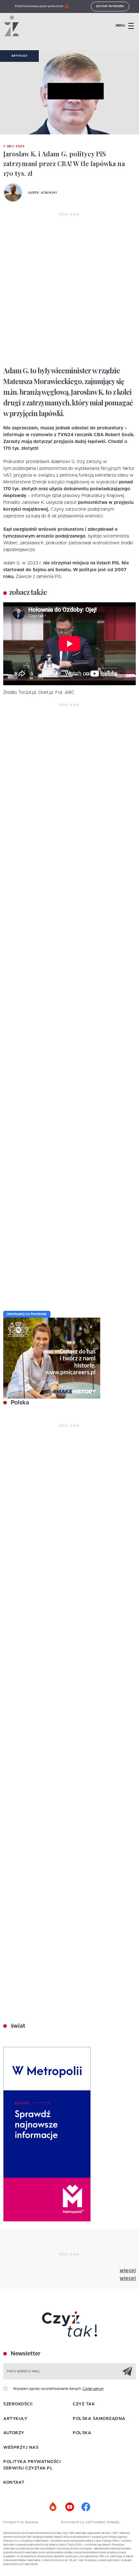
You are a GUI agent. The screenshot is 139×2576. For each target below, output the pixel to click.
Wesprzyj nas (21, 2448)
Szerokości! (18, 2404)
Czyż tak (84, 2404)
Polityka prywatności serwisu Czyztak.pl (32, 2465)
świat (17, 2026)
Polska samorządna (99, 2419)
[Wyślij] (127, 2371)
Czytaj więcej (93, 2389)
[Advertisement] (69, 290)
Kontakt (14, 2483)
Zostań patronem (110, 6)
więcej (128, 2271)
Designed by (14, 2522)
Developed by (73, 2522)
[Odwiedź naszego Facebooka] (86, 2507)
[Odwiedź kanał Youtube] (69, 2507)
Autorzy (14, 2433)
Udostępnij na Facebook (27, 1314)
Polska (19, 1403)
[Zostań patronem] (53, 2507)
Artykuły (19, 56)
